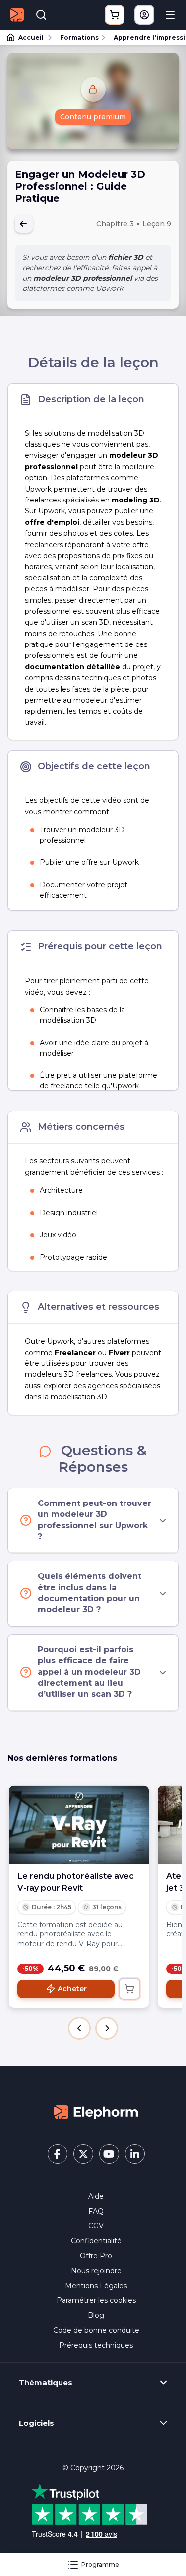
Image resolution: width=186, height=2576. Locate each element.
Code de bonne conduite (96, 2330)
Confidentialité (96, 2241)
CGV (96, 2226)
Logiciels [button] (36, 2423)
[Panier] (115, 15)
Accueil (31, 37)
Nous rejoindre (96, 2271)
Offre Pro (96, 2256)
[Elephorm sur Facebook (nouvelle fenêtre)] (58, 2154)
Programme (100, 2564)
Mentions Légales (96, 2286)
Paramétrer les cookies (96, 2300)
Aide (96, 2196)
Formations (79, 37)
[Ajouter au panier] (129, 1989)
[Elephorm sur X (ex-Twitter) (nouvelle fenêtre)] (83, 2154)
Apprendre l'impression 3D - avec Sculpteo (145, 37)
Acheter (72, 1989)
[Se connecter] (144, 15)
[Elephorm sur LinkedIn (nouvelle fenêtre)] (135, 2154)
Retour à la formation (24, 224)
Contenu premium (93, 117)
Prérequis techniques (96, 2345)
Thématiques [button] (46, 2383)
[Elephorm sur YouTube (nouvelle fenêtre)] (109, 2154)
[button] (79, 2028)
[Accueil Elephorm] (96, 2112)
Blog (96, 2315)
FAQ (96, 2211)
